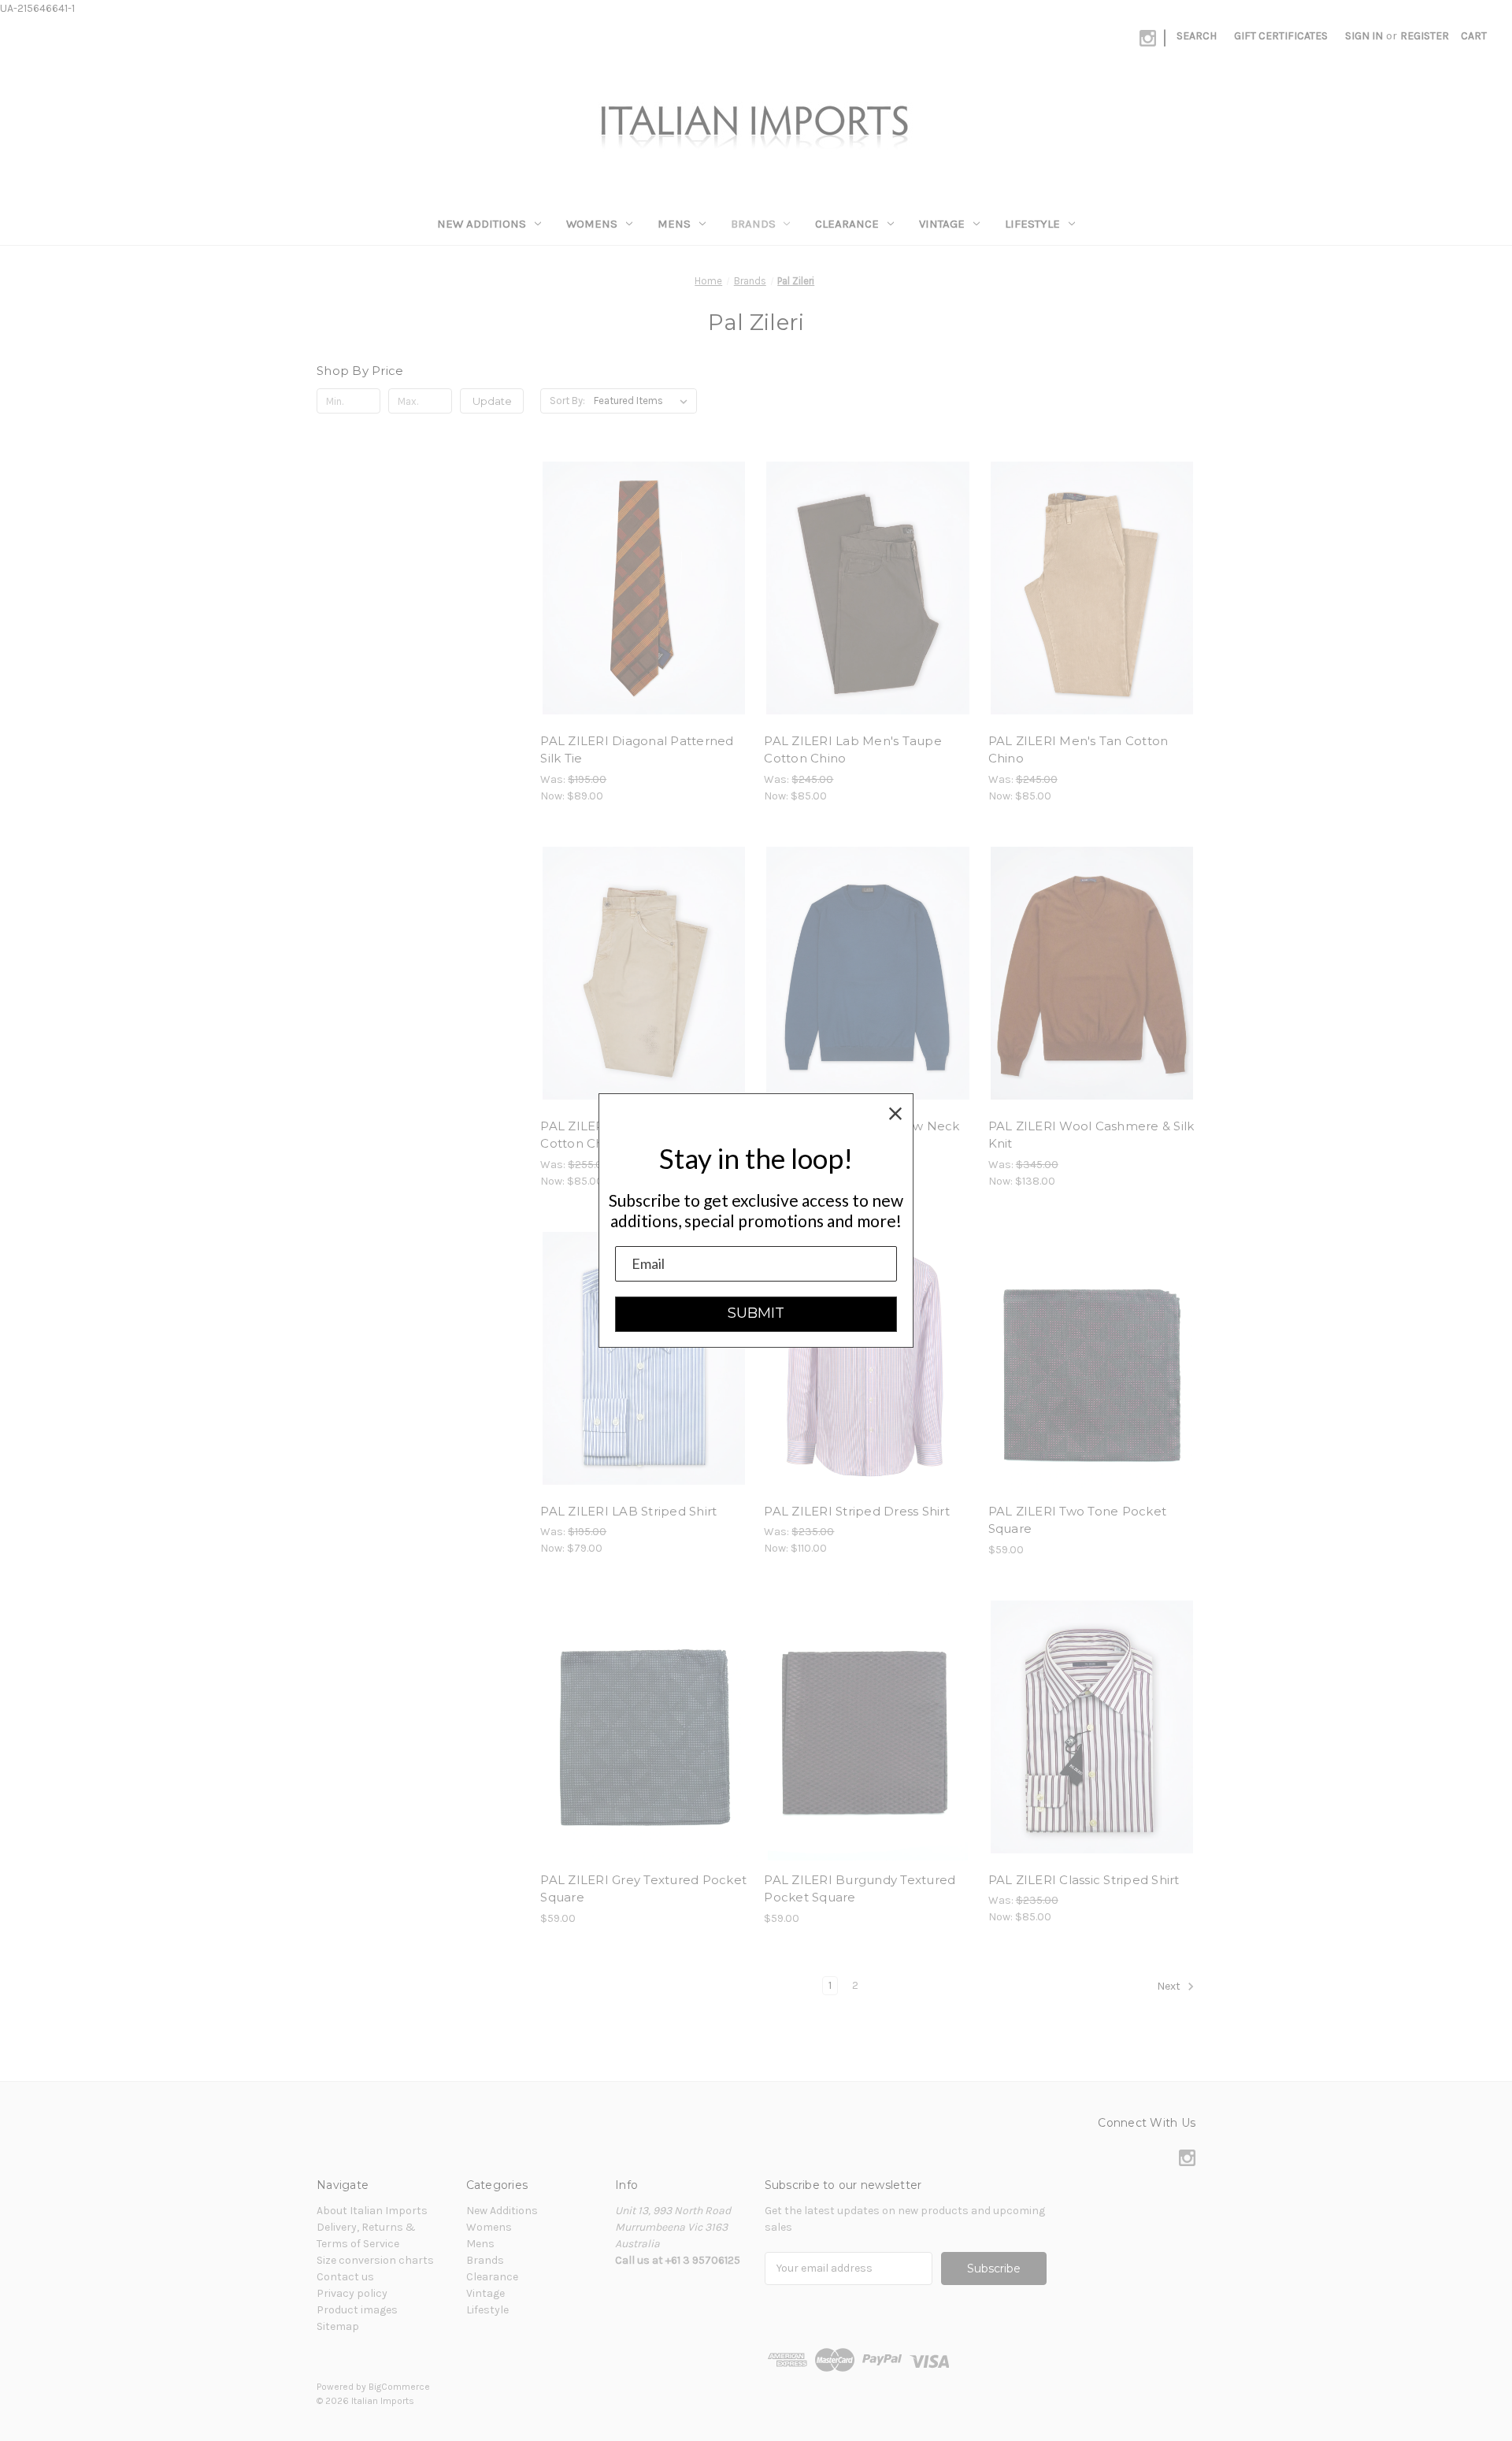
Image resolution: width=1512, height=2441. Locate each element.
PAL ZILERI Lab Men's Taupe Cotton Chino (853, 750)
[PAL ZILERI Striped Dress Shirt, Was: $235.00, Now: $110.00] (867, 1358)
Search (1197, 36)
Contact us (345, 2277)
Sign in (1364, 36)
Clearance (847, 224)
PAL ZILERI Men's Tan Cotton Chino (1078, 750)
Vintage (942, 224)
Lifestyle (1032, 224)
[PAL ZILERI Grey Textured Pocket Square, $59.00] (644, 1727)
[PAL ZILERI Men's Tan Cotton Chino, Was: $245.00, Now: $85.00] (1092, 588)
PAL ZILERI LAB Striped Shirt (628, 1511)
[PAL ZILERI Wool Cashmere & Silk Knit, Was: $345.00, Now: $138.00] (1092, 973)
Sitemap (338, 2326)
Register (1425, 36)
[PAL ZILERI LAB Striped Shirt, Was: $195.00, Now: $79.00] (644, 1358)
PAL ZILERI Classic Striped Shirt (1084, 1880)
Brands (753, 224)
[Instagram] (1148, 38)
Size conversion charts (375, 2260)
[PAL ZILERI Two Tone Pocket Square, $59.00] (1092, 1358)
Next (1170, 1986)
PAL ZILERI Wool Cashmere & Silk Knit (1091, 1135)
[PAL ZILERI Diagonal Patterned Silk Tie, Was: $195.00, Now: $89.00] (644, 588)
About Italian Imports (372, 2211)
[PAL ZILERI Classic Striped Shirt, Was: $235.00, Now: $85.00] (1092, 1727)
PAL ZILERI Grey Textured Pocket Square (643, 1889)
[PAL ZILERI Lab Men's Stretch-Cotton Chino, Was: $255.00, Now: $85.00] (644, 973)
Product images (357, 2310)
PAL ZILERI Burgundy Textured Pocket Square (860, 1889)
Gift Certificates (1281, 36)
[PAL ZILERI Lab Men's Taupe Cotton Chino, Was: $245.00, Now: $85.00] (867, 588)
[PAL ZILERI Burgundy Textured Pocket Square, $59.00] (867, 1727)
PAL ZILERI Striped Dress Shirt (857, 1511)
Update (492, 401)
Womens (592, 224)
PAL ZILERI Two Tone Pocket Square (1078, 1520)
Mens (674, 224)
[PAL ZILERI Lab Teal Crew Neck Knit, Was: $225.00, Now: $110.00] (867, 973)
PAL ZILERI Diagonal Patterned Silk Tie (637, 750)
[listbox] (644, 401)
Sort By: (567, 401)
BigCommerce (399, 2387)
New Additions (482, 224)
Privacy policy (352, 2293)
